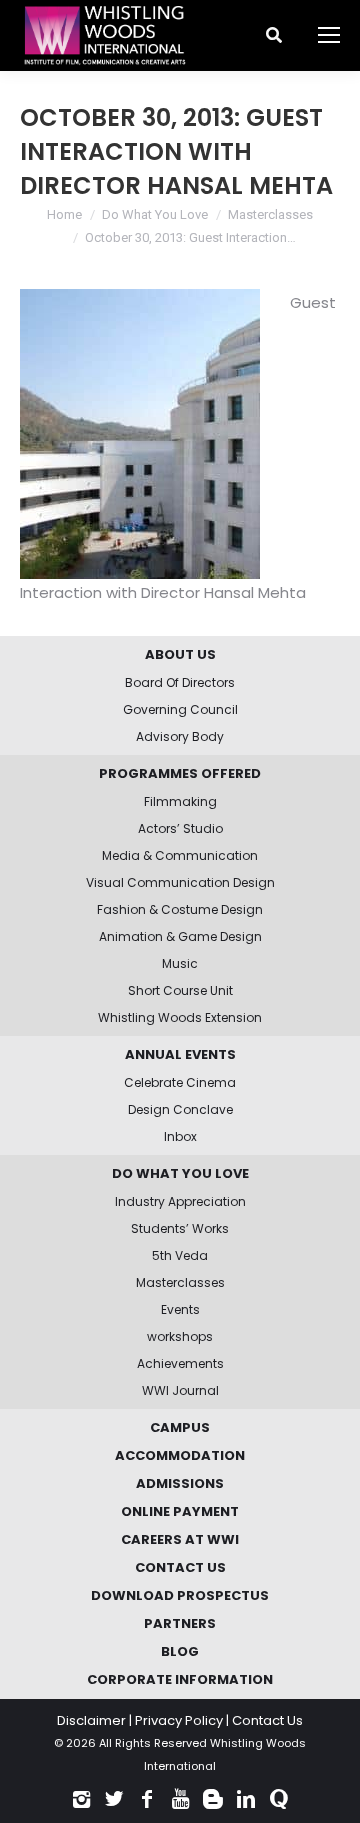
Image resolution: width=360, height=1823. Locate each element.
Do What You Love (155, 214)
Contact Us (267, 1720)
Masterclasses (270, 214)
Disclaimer (91, 1720)
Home (64, 214)
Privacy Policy (179, 1720)
